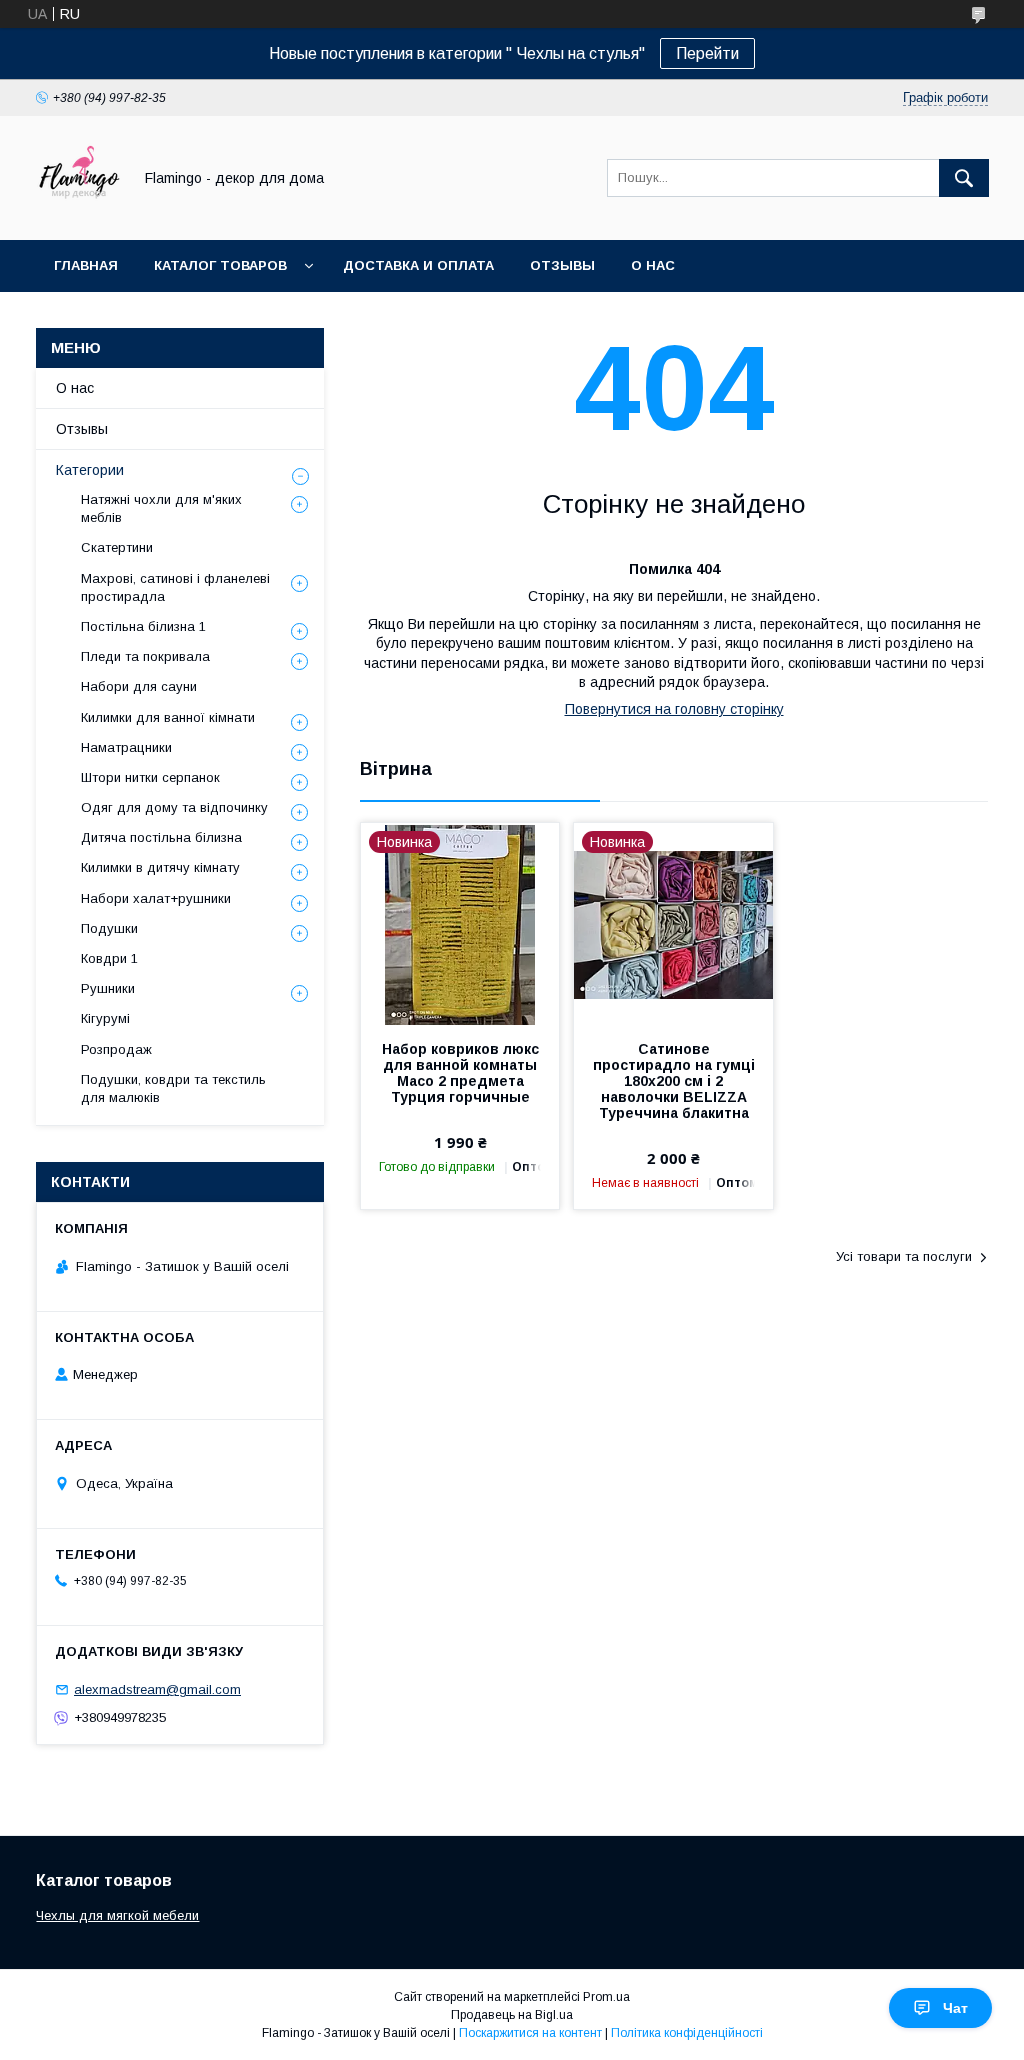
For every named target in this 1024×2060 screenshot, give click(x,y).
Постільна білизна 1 (143, 626)
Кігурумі (105, 1018)
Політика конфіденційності (687, 2033)
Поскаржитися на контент (530, 2033)
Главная (86, 265)
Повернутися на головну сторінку (674, 709)
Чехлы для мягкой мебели (117, 1915)
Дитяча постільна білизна (161, 837)
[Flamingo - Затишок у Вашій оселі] (78, 214)
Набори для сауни (139, 686)
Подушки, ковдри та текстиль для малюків (173, 1088)
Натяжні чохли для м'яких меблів (161, 508)
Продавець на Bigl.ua (512, 2015)
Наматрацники (126, 747)
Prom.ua (606, 1997)
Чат (955, 2008)
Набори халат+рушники (156, 898)
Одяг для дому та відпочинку (174, 807)
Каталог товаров (220, 265)
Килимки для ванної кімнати (168, 717)
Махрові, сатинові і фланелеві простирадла (175, 587)
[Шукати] (964, 178)
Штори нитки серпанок (150, 777)
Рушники (108, 988)
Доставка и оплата (418, 265)
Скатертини (117, 547)
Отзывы (562, 265)
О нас (653, 265)
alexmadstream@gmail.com (157, 1689)
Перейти (707, 53)
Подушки (109, 928)
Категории (90, 470)
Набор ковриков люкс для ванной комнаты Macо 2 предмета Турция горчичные (460, 1073)
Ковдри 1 (109, 958)
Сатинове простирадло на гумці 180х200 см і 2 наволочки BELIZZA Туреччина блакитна (673, 1081)
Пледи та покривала (145, 656)
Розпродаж (116, 1049)
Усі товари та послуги (904, 1256)
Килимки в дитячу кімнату (160, 867)
